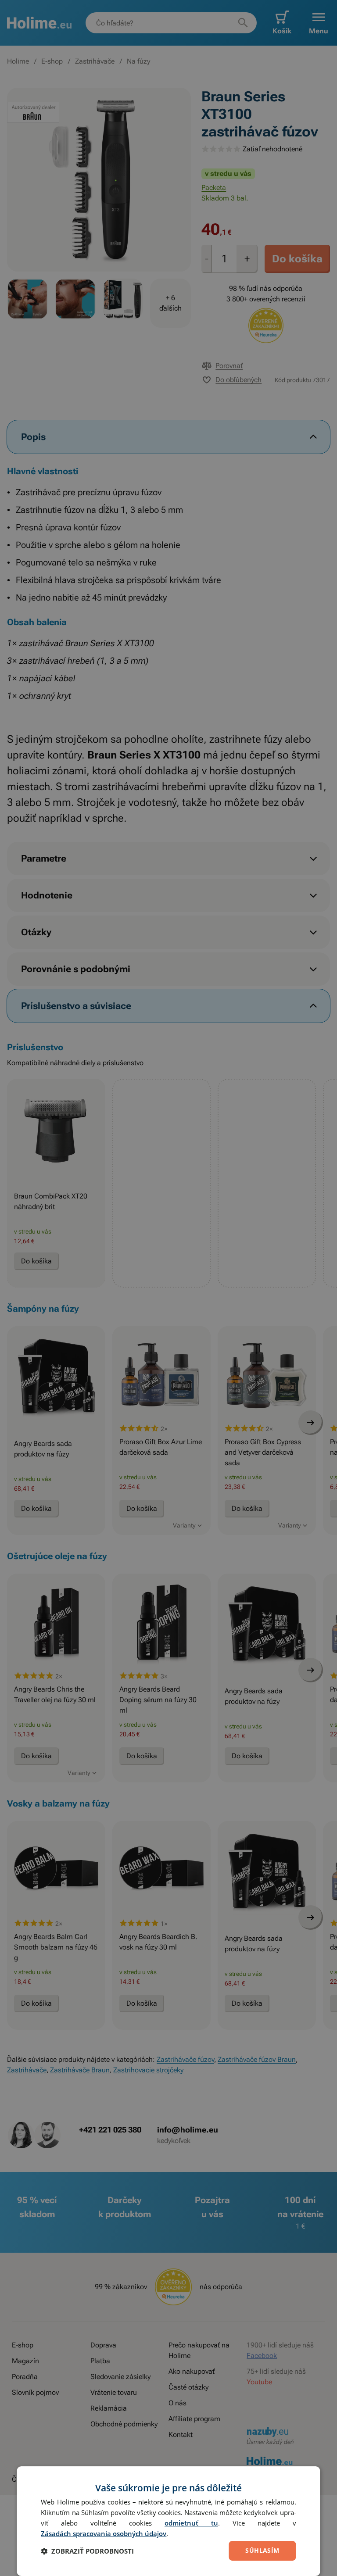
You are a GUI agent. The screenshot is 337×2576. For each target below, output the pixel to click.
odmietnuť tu (191, 2523)
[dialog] (168, 2521)
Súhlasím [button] (262, 2550)
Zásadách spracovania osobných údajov (104, 2533)
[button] (87, 2551)
